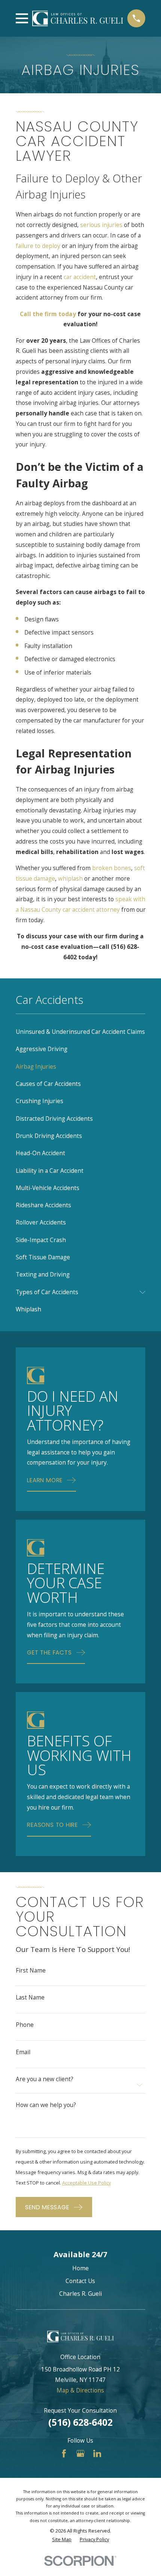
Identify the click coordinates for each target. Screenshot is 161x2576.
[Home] (78, 18)
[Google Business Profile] (80, 2454)
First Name (31, 1970)
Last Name (30, 1997)
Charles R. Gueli (80, 2294)
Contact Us (80, 2281)
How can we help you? (46, 2105)
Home (80, 2268)
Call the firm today (48, 314)
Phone (25, 2025)
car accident (80, 277)
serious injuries (101, 225)
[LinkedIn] (97, 2454)
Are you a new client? (45, 2079)
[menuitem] (81, 1032)
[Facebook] (64, 2454)
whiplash (70, 878)
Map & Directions (80, 2390)
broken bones (112, 868)
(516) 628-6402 (80, 2422)
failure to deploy (38, 246)
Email (23, 2052)
